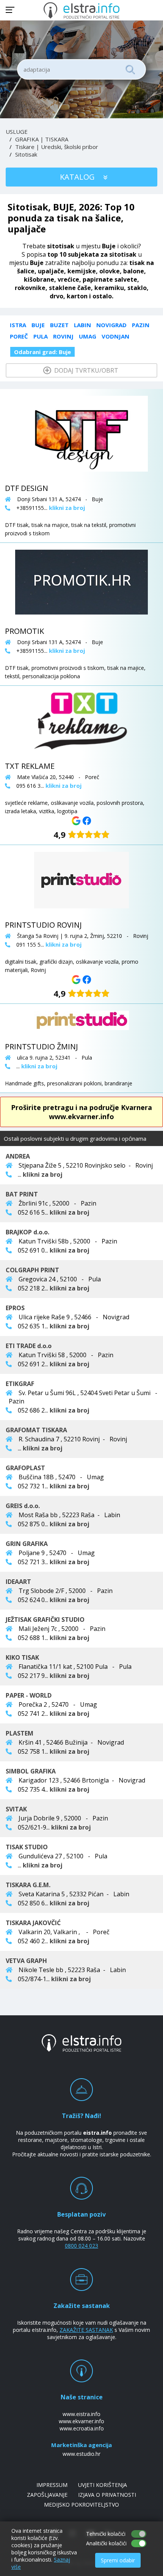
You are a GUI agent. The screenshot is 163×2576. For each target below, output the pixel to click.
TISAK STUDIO (27, 1847)
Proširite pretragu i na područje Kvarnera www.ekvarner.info (81, 1112)
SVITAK (16, 1809)
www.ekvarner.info (81, 2421)
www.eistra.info (81, 2414)
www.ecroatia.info (82, 2428)
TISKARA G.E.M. (28, 1885)
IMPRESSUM (52, 2485)
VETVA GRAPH (26, 1961)
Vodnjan (115, 336)
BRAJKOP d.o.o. (27, 1232)
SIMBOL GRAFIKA (31, 1771)
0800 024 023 (81, 2246)
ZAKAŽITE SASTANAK (86, 2330)
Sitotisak (26, 154)
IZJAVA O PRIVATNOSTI (107, 2495)
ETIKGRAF (20, 1384)
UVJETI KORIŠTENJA (103, 2485)
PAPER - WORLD (29, 1695)
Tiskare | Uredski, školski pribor (57, 147)
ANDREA (18, 1156)
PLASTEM (20, 1733)
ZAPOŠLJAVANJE (47, 2495)
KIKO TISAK (22, 1657)
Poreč (19, 336)
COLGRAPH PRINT (32, 1270)
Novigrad (111, 325)
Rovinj (63, 336)
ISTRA (18, 325)
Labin (82, 325)
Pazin (141, 325)
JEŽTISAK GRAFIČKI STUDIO (45, 1620)
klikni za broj (43, 1174)
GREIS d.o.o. (23, 1506)
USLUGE (17, 132)
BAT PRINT (22, 1194)
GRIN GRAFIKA (27, 1544)
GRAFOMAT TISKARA (36, 1430)
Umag (88, 336)
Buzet (59, 325)
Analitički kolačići (106, 2543)
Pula (41, 336)
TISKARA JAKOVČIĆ (33, 1923)
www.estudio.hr (81, 2454)
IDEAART (18, 1582)
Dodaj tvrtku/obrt (85, 370)
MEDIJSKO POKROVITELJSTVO (81, 2505)
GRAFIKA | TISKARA (42, 139)
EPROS (15, 1308)
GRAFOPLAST (25, 1468)
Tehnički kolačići (106, 2534)
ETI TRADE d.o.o (29, 1346)
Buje (38, 325)
